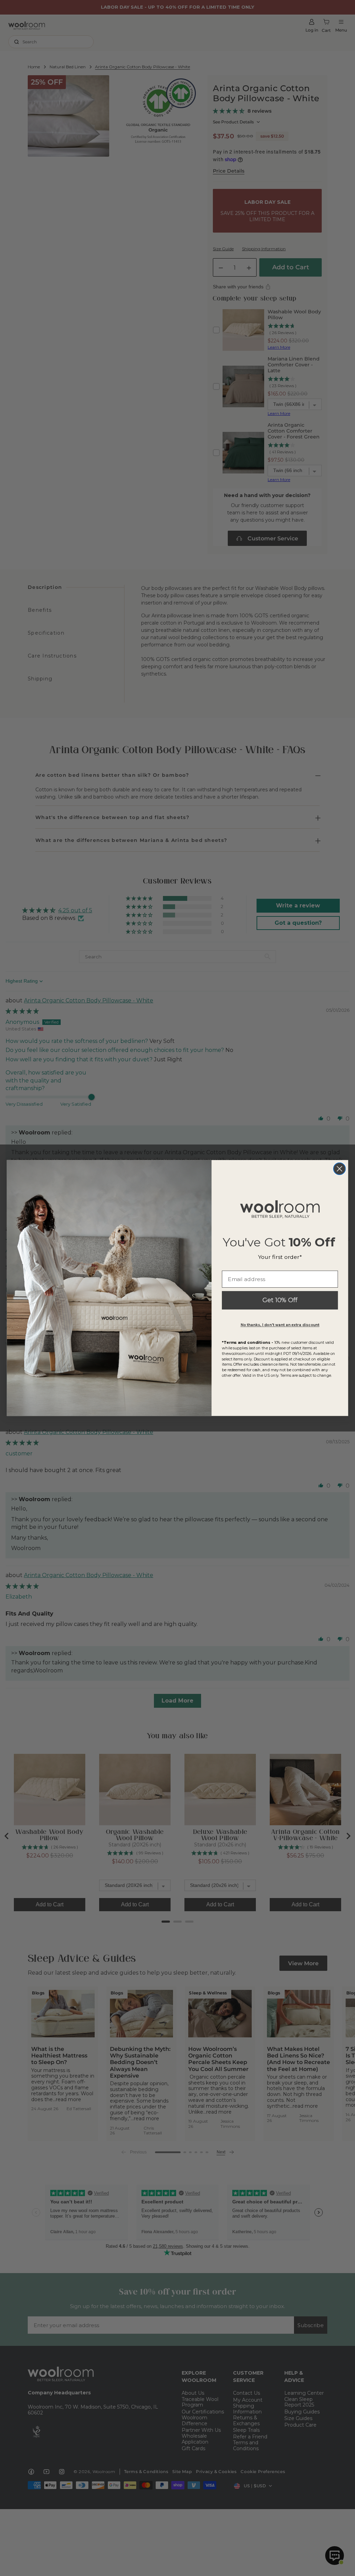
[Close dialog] (339, 1169)
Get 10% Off (280, 1300)
